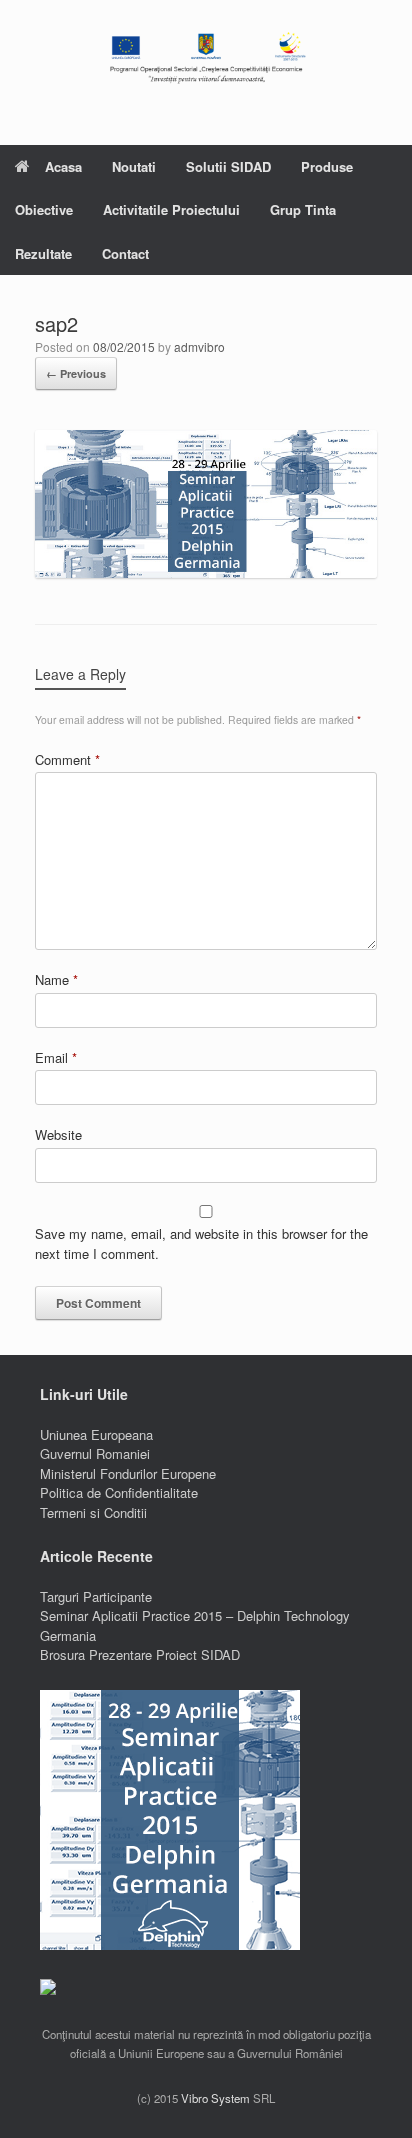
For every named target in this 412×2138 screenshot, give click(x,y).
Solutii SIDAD (228, 166)
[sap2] (206, 572)
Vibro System (215, 2098)
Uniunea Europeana (96, 1434)
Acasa (63, 166)
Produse (327, 166)
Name (56, 979)
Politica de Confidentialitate (119, 1492)
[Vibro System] (206, 57)
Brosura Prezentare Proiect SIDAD (140, 1654)
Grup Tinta (303, 209)
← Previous (76, 373)
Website (58, 1134)
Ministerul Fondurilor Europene (128, 1473)
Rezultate (43, 253)
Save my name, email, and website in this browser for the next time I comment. (201, 1243)
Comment (67, 759)
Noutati (134, 166)
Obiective (44, 209)
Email (56, 1057)
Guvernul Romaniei (95, 1453)
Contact (125, 253)
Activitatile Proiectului (171, 209)
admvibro (199, 346)
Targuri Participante (96, 1596)
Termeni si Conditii (93, 1512)
